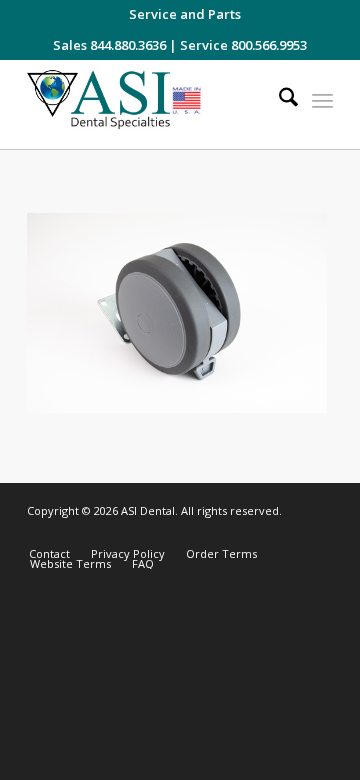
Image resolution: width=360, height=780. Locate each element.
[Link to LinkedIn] (288, 533)
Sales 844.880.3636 (109, 45)
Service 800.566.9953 (243, 45)
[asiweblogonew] (149, 104)
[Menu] (322, 100)
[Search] (278, 100)
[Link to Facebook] (258, 533)
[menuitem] (185, 14)
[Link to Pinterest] (318, 533)
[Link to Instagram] (228, 533)
